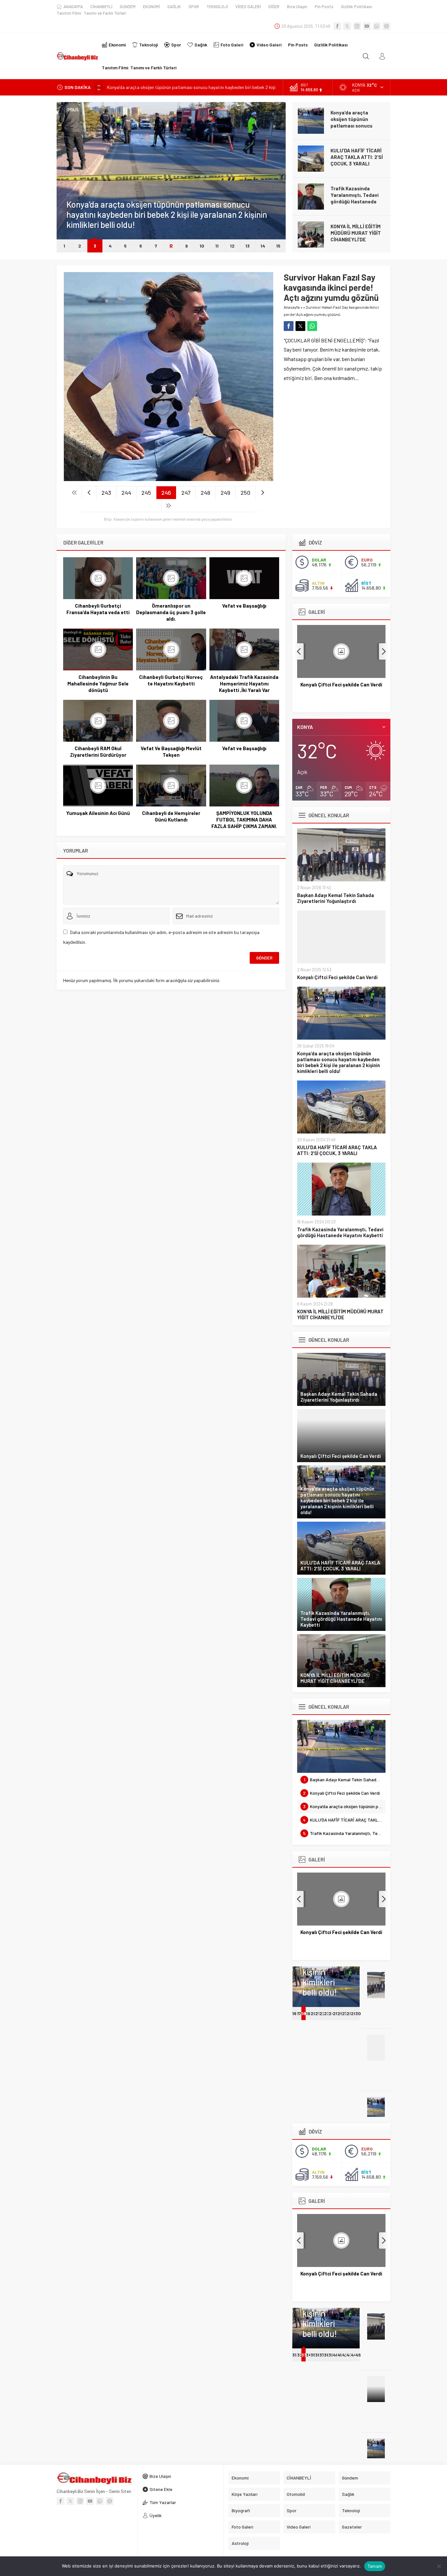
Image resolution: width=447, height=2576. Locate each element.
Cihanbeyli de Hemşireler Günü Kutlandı (171, 816)
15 (278, 246)
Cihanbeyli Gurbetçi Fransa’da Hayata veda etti (98, 609)
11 (217, 246)
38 (327, 2355)
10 (202, 246)
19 (308, 2013)
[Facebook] (337, 26)
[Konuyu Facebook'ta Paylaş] (289, 326)
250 (245, 493)
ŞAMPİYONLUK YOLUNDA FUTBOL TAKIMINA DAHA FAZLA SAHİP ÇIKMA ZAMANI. (244, 820)
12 (232, 246)
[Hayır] (439, 2566)
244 (126, 493)
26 (340, 2013)
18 (304, 2013)
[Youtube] (367, 26)
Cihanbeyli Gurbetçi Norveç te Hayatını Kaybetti (171, 680)
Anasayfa (292, 307)
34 (309, 2355)
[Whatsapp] (377, 26)
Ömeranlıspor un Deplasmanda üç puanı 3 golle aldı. (171, 612)
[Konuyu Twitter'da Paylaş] (300, 326)
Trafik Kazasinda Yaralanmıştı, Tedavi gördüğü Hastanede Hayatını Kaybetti (355, 198)
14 (263, 246)
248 (206, 493)
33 (304, 2355)
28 (349, 2013)
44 (354, 2355)
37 (322, 2355)
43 (349, 2355)
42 (345, 2355)
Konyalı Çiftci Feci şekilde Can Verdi (337, 977)
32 (300, 2355)
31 (294, 2355)
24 (331, 2013)
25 (336, 2013)
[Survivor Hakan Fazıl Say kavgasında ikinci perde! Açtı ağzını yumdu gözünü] (169, 478)
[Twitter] (347, 26)
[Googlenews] (386, 26)
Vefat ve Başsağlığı (244, 606)
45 (358, 2355)
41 (340, 2355)
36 (318, 2355)
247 (186, 493)
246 (166, 493)
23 (327, 2013)
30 (358, 2013)
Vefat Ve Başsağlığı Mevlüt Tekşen (171, 752)
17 (299, 2013)
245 (146, 493)
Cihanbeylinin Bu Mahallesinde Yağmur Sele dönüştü (98, 683)
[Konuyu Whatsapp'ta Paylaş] (312, 326)
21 (317, 2013)
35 (313, 2355)
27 (345, 2013)
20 (313, 2013)
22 (322, 2013)
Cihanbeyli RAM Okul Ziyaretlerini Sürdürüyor (98, 752)
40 (336, 2355)
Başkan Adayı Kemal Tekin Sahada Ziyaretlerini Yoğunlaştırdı (336, 898)
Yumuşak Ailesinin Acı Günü (98, 813)
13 (248, 246)
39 (331, 2355)
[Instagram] (357, 26)
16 (294, 2013)
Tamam (375, 2566)
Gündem (74, 195)
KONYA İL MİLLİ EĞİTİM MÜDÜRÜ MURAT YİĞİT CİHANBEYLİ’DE (356, 233)
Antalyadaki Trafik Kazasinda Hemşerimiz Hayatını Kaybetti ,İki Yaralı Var (244, 683)
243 (106, 493)
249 (225, 493)
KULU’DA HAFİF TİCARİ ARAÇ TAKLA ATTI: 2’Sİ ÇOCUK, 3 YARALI (357, 157)
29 (354, 2013)
